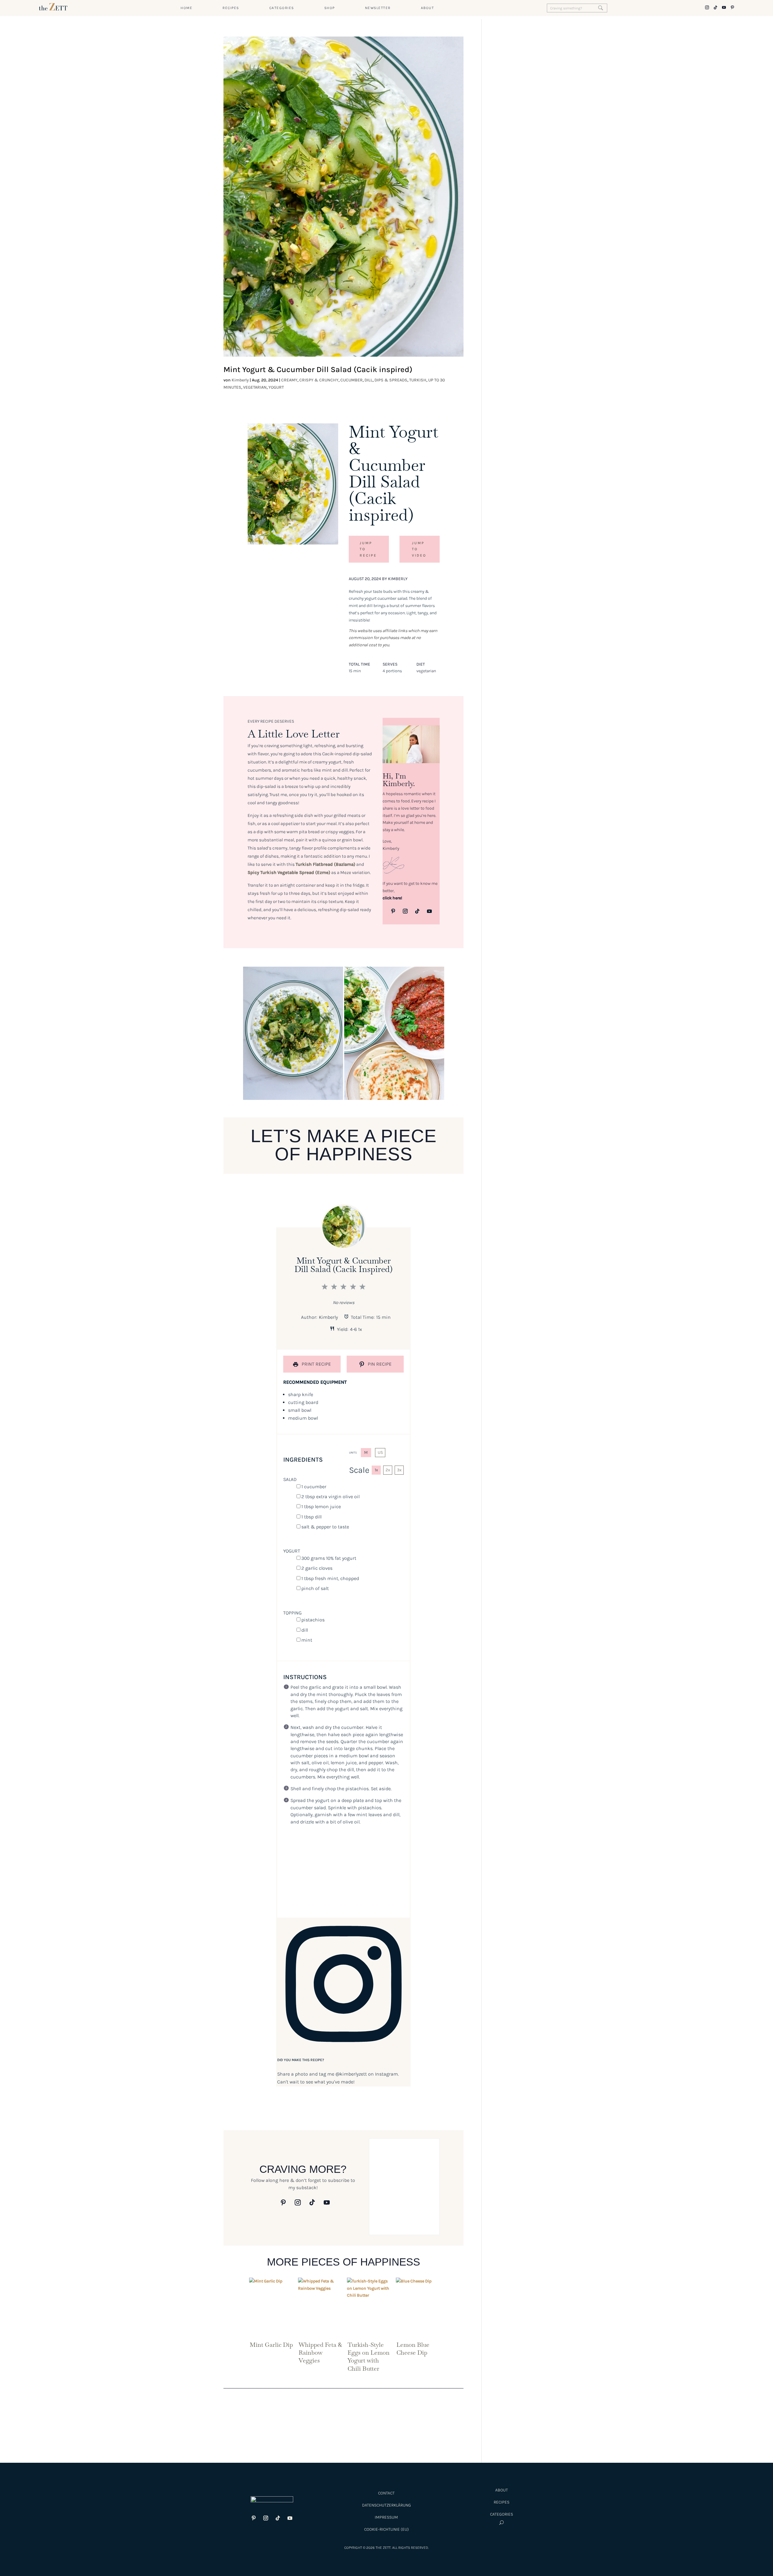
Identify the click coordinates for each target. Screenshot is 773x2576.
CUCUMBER (351, 380)
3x (399, 1470)
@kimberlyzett (351, 2074)
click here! (392, 898)
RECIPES (231, 8)
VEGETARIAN (255, 387)
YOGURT (276, 387)
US (380, 1452)
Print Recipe (316, 1364)
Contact (386, 2493)
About (502, 2490)
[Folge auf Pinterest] (393, 911)
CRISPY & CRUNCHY (319, 380)
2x (388, 1470)
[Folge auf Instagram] (405, 911)
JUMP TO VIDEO (419, 549)
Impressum (386, 2517)
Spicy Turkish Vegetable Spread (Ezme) (289, 872)
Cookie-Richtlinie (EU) (386, 2529)
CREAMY (289, 380)
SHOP (330, 8)
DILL (369, 380)
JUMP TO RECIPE (368, 549)
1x (376, 1470)
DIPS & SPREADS (391, 380)
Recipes (502, 2502)
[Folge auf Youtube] (429, 911)
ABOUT (428, 8)
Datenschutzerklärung (386, 2505)
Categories (502, 2514)
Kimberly (240, 380)
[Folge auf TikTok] (417, 911)
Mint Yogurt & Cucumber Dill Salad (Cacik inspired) (318, 369)
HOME (186, 8)
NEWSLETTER (378, 8)
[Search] (601, 8)
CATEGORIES (282, 8)
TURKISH (418, 380)
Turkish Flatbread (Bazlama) (326, 864)
